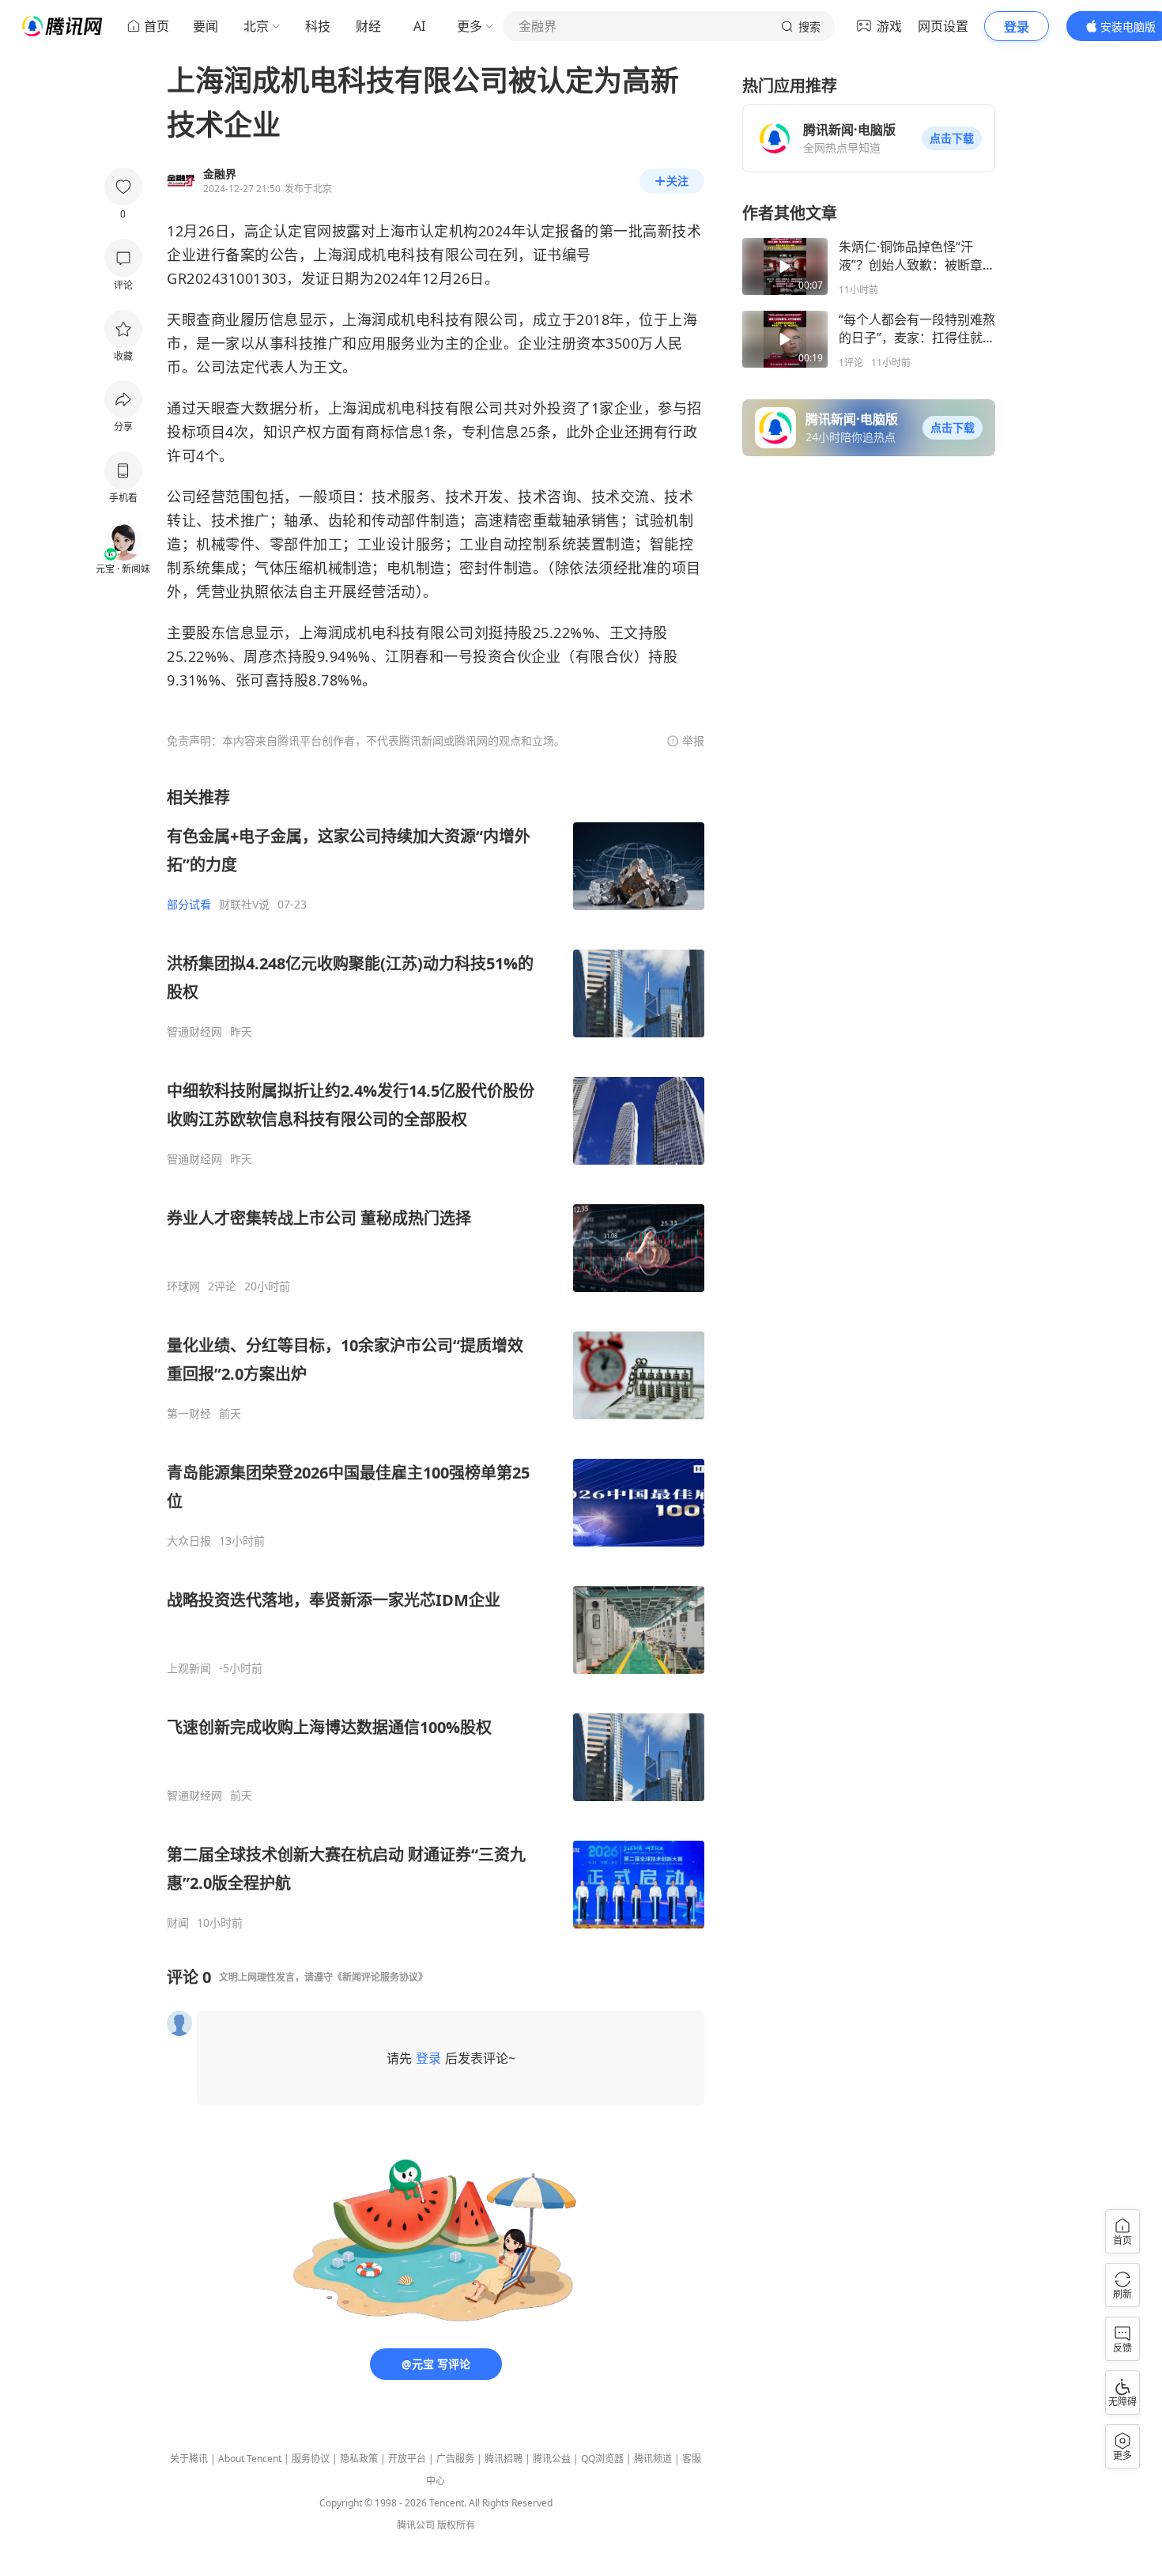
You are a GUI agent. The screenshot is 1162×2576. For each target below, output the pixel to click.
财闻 (178, 1923)
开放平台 (407, 2459)
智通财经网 (194, 1032)
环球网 (183, 1286)
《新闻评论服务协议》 (380, 1977)
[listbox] (436, 1358)
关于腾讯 (189, 2459)
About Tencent (250, 2459)
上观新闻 (189, 1668)
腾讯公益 (552, 2459)
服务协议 (311, 2459)
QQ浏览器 (602, 2459)
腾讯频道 (653, 2459)
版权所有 (456, 2525)
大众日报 (189, 1541)
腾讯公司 (416, 2525)
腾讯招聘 (504, 2459)
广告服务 (455, 2459)
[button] (952, 138)
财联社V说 (244, 905)
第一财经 (189, 1414)
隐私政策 (359, 2459)
